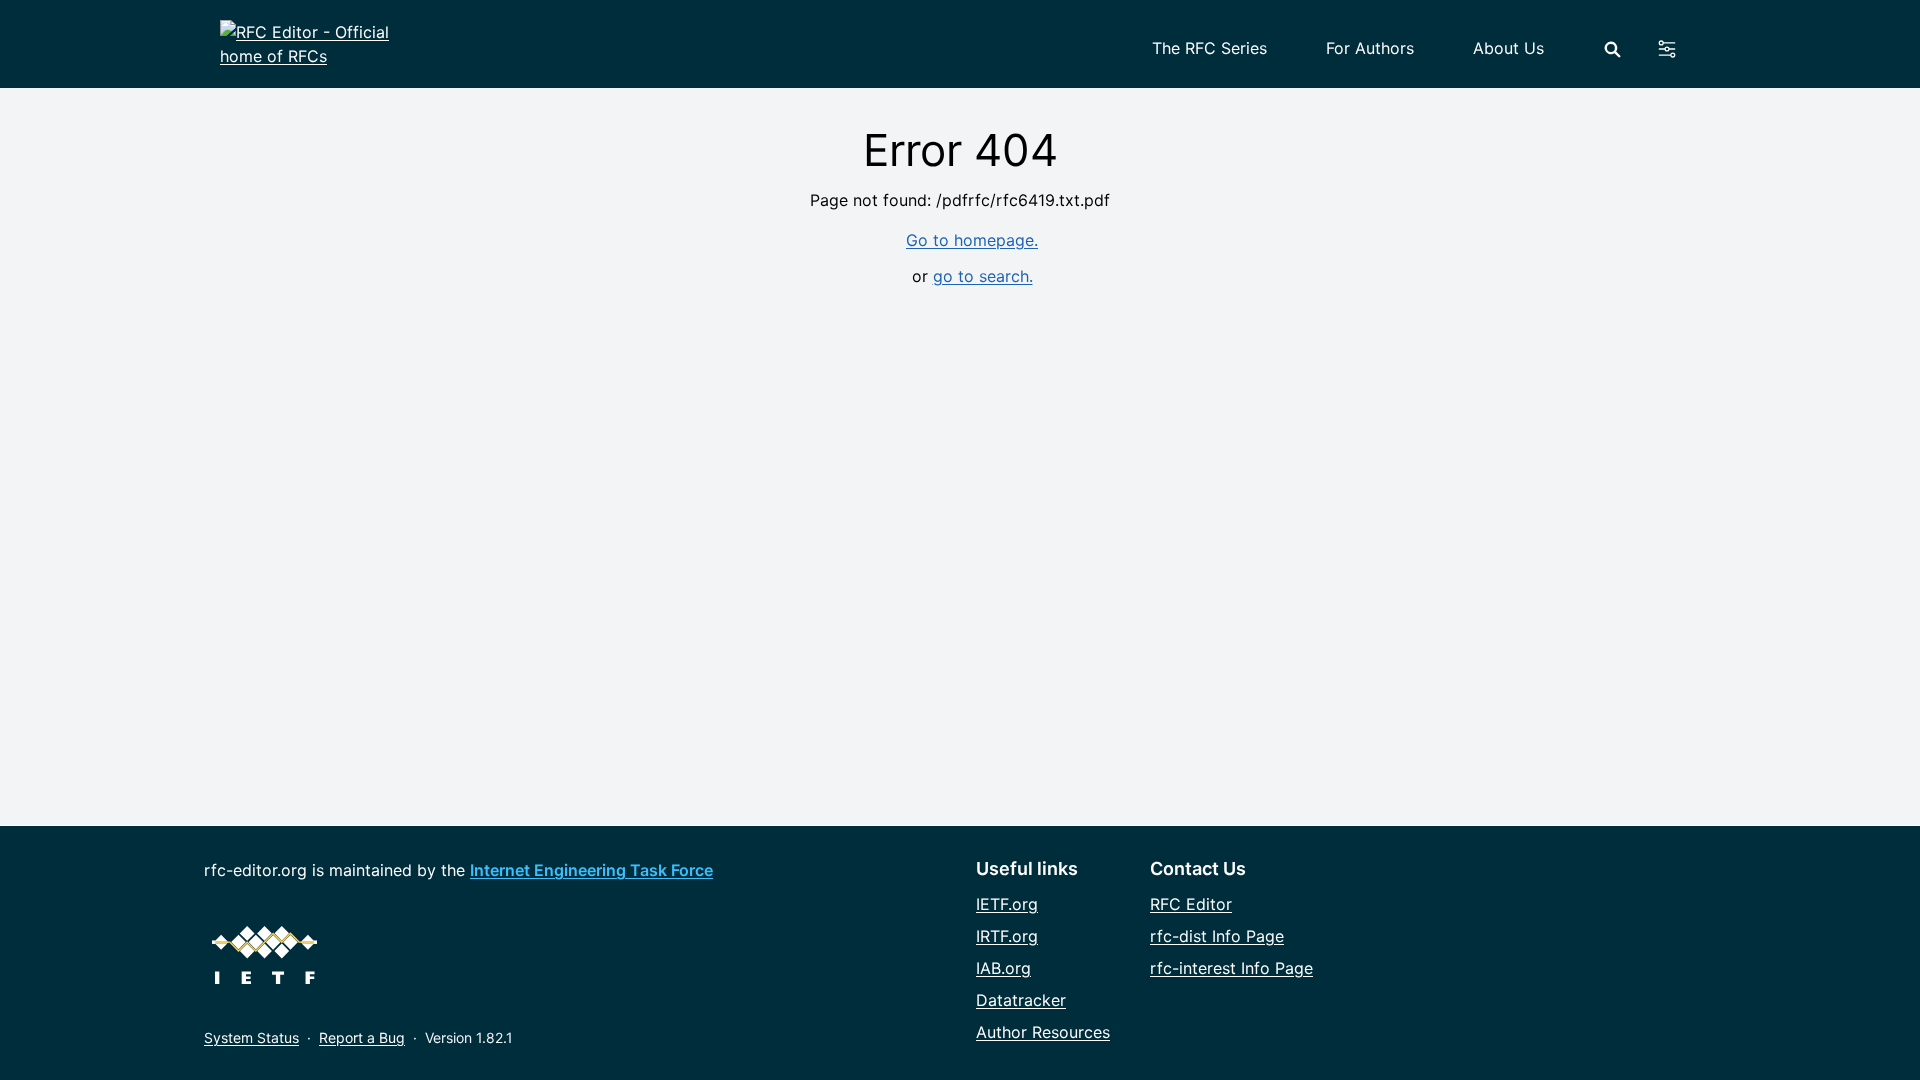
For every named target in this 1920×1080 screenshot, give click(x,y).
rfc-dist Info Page (1217, 936)
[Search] (1612, 49)
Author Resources (1043, 1032)
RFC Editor (1191, 904)
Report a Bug (362, 1037)
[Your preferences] (1678, 49)
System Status (251, 1037)
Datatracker (1021, 1000)
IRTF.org (1007, 936)
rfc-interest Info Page (1231, 968)
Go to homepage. (972, 240)
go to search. (983, 276)
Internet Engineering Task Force (591, 870)
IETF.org (1007, 904)
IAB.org (1003, 968)
